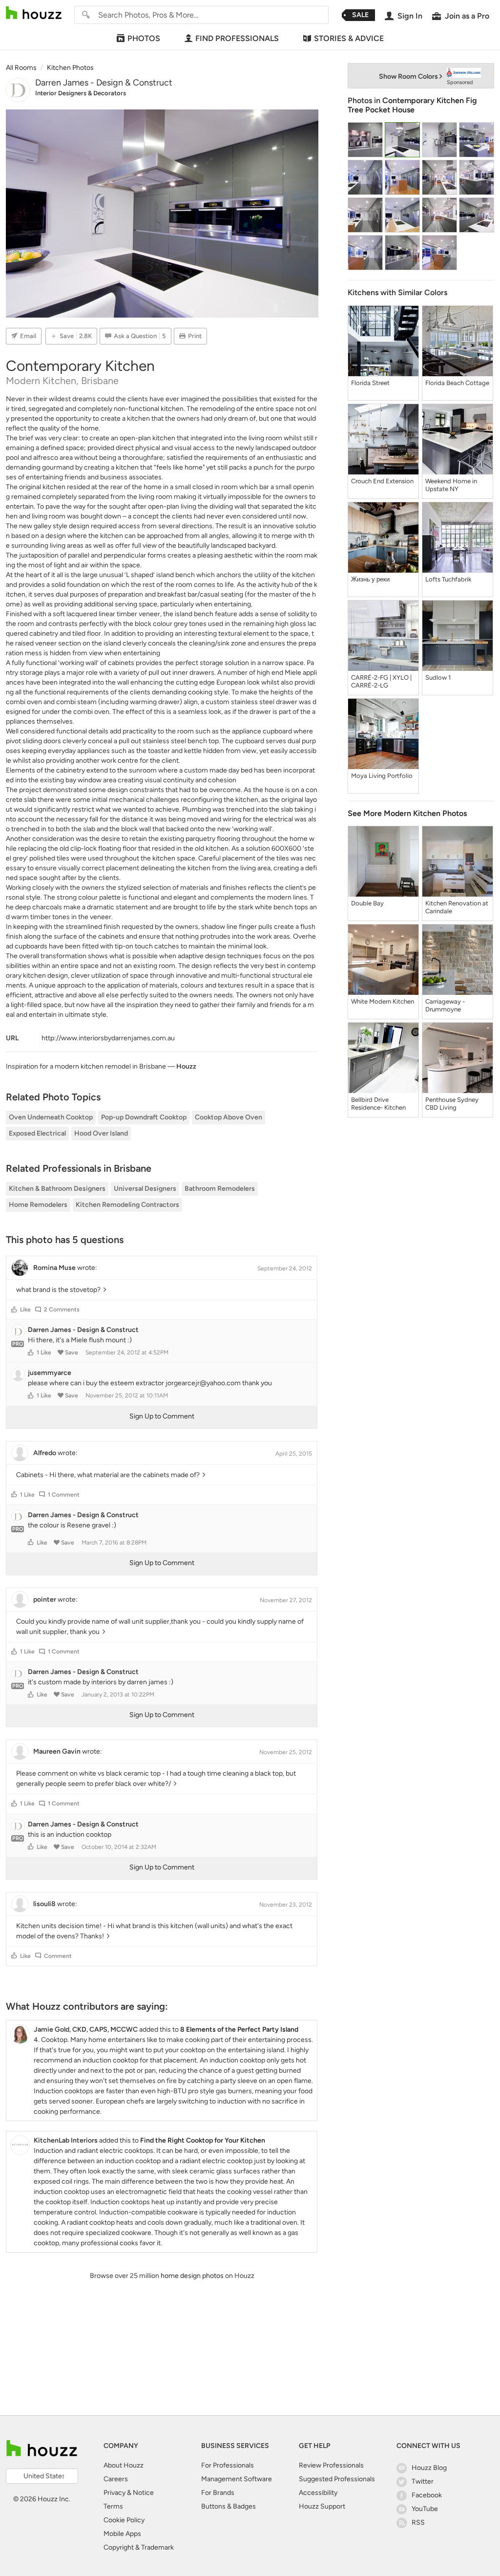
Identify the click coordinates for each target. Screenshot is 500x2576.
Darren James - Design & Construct (104, 83)
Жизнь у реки (370, 579)
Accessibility (318, 2493)
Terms (113, 2506)
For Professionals (228, 2465)
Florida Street (370, 383)
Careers (116, 2479)
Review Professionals (331, 2465)
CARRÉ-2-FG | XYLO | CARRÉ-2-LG (381, 681)
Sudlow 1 (438, 677)
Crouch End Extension (382, 481)
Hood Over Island (101, 1133)
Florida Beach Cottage (457, 383)
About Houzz (124, 2465)
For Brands (218, 2493)
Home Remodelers (38, 1205)
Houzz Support (322, 2506)
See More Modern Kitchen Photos (407, 813)
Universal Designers (145, 1189)
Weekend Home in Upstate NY (451, 485)
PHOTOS (144, 38)
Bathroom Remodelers (220, 1189)
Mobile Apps (122, 2534)
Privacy (115, 2493)
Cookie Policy (124, 2520)
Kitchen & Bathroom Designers (57, 1189)
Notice (143, 2493)
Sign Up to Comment (162, 1416)
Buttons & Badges (229, 2506)
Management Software (237, 2479)
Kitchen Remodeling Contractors (127, 1205)
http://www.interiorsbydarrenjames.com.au (108, 1038)
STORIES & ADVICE (349, 38)
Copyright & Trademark (139, 2547)
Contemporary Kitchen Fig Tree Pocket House (412, 105)
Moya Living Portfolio (382, 776)
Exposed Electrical (37, 1133)
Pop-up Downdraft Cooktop (144, 1117)
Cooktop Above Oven (229, 1117)
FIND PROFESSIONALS (237, 38)
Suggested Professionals (337, 2479)
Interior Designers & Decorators (81, 93)
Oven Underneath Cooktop (51, 1117)
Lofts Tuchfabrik (448, 579)
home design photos (192, 2276)
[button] (14, 1309)
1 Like (44, 1352)
